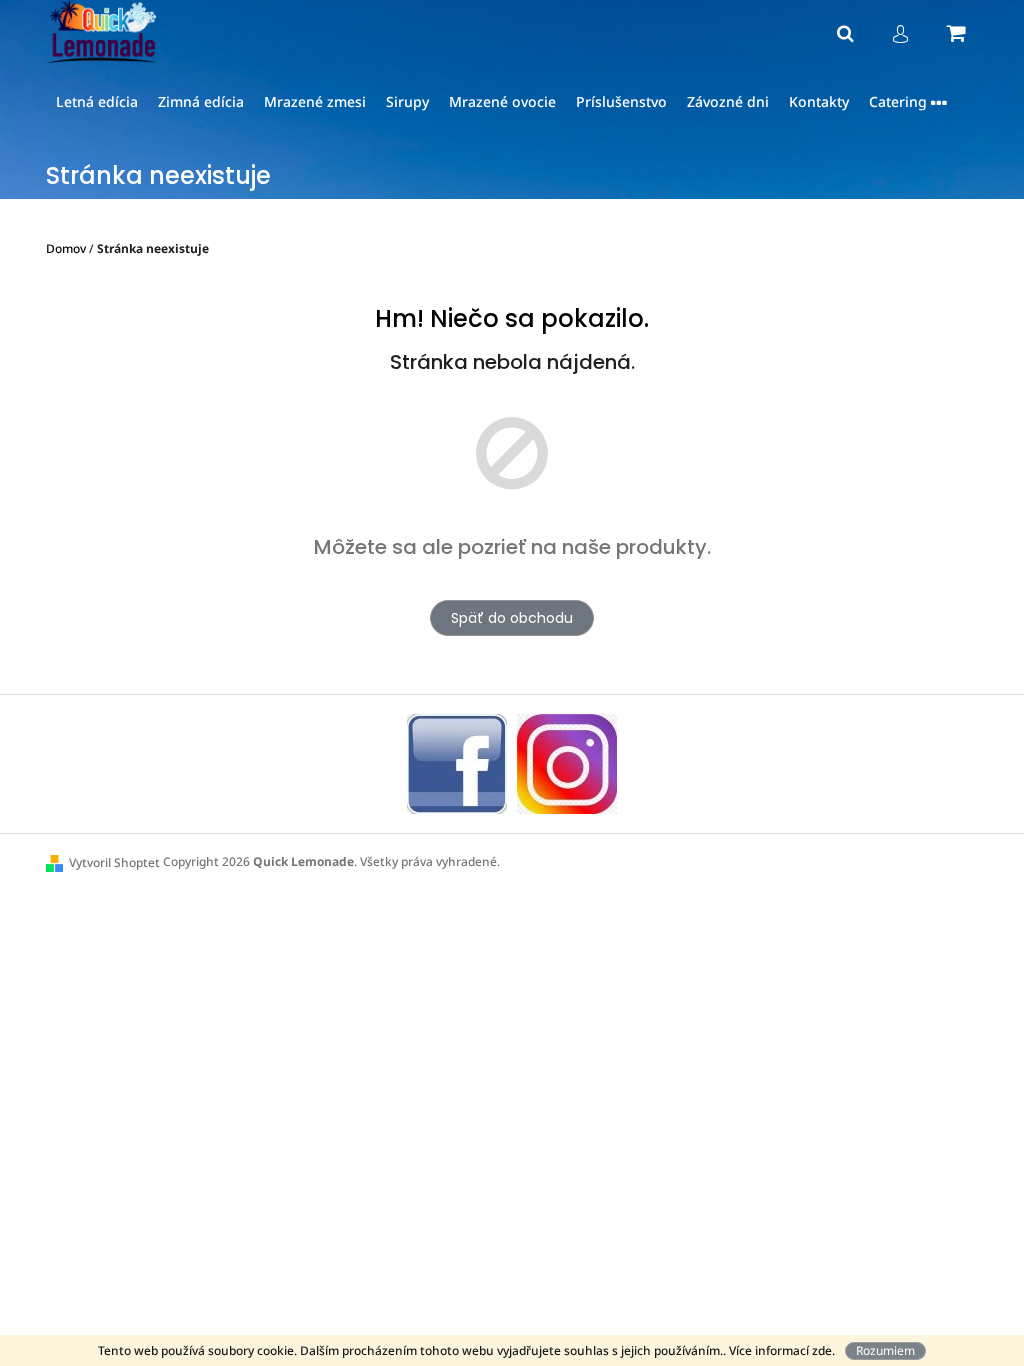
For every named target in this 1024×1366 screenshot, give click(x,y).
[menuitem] (97, 102)
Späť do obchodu (512, 618)
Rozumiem (885, 1350)
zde (822, 1350)
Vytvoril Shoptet (114, 862)
